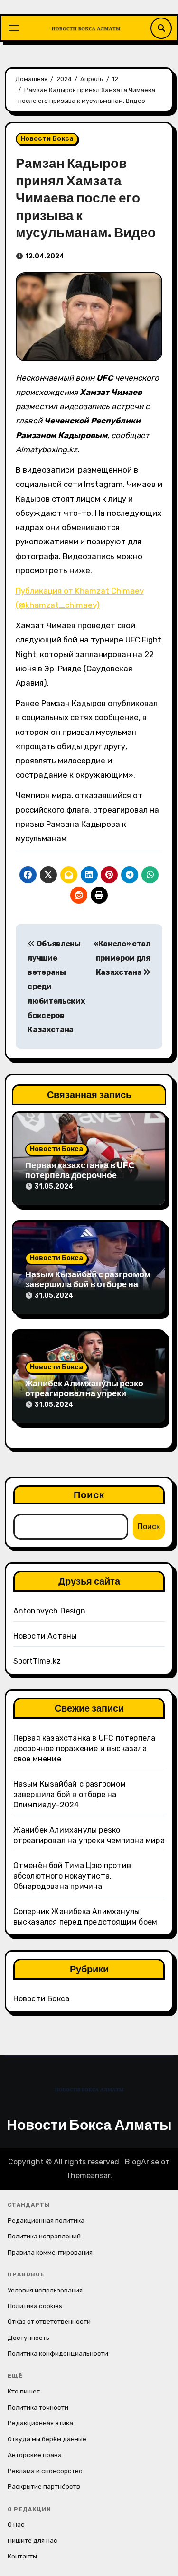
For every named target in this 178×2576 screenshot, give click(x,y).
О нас (16, 2524)
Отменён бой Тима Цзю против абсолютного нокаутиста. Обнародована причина (72, 1876)
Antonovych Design (49, 1611)
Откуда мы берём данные (47, 2439)
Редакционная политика (46, 2220)
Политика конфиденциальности (58, 2353)
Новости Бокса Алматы (89, 2125)
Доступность (28, 2338)
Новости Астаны (45, 1636)
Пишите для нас (33, 2540)
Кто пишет (24, 2391)
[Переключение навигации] (14, 28)
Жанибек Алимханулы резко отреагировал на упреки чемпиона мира (84, 1393)
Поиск (89, 1495)
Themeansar (88, 2176)
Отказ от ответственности (49, 2321)
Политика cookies (35, 2306)
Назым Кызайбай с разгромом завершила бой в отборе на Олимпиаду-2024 (88, 1284)
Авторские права (35, 2455)
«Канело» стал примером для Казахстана (122, 958)
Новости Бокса (47, 139)
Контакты (22, 2556)
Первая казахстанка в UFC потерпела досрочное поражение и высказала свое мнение (84, 1748)
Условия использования (45, 2290)
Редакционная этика (40, 2423)
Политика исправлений (44, 2236)
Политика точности (38, 2407)
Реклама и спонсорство (45, 2471)
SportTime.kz (37, 1661)
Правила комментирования (50, 2252)
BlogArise (142, 2162)
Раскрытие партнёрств (44, 2486)
